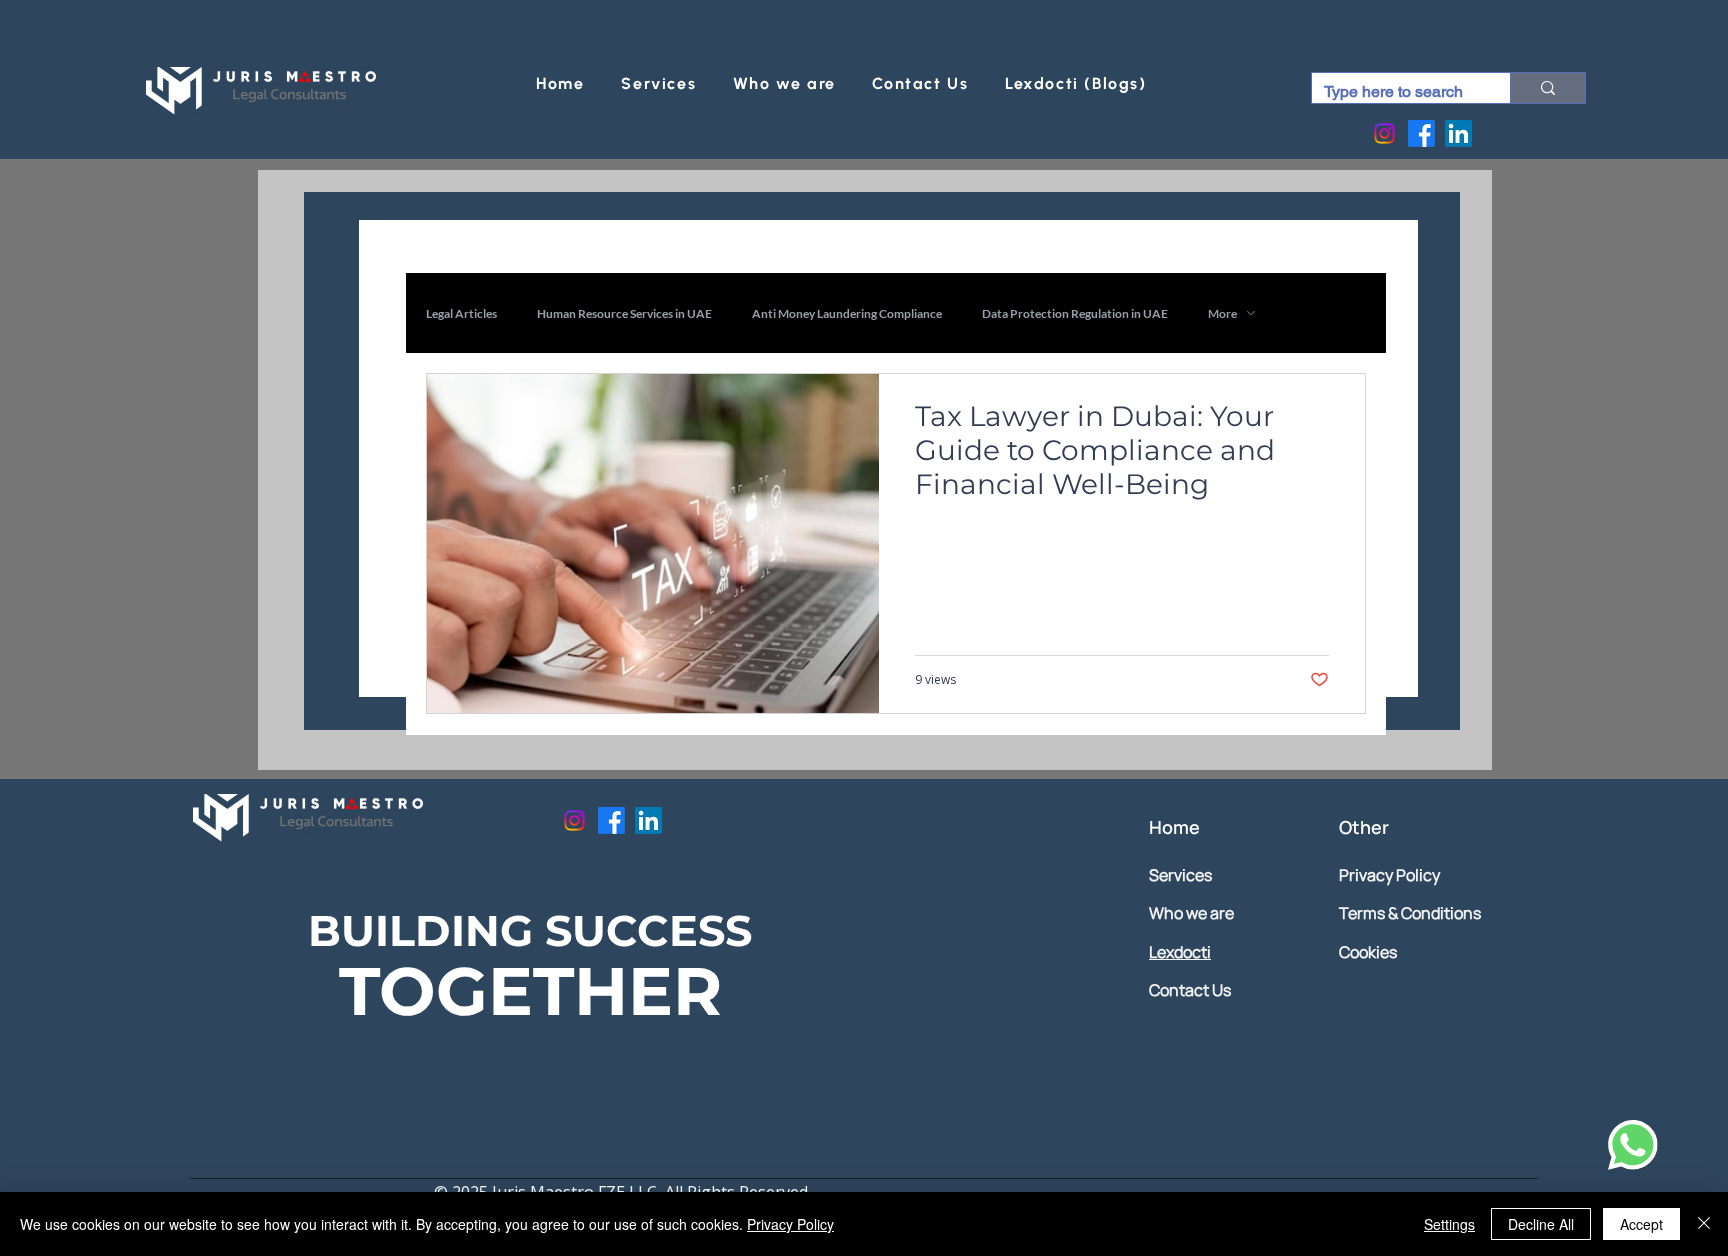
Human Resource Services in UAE (624, 313)
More (1222, 313)
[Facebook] (1421, 133)
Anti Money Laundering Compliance (847, 313)
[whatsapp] (1629, 1145)
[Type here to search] (1547, 88)
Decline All (1541, 1224)
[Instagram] (1384, 133)
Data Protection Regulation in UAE (1075, 313)
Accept (1641, 1224)
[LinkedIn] (1458, 133)
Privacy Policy (790, 1224)
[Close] (1704, 1224)
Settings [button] (1449, 1224)
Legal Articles (461, 313)
